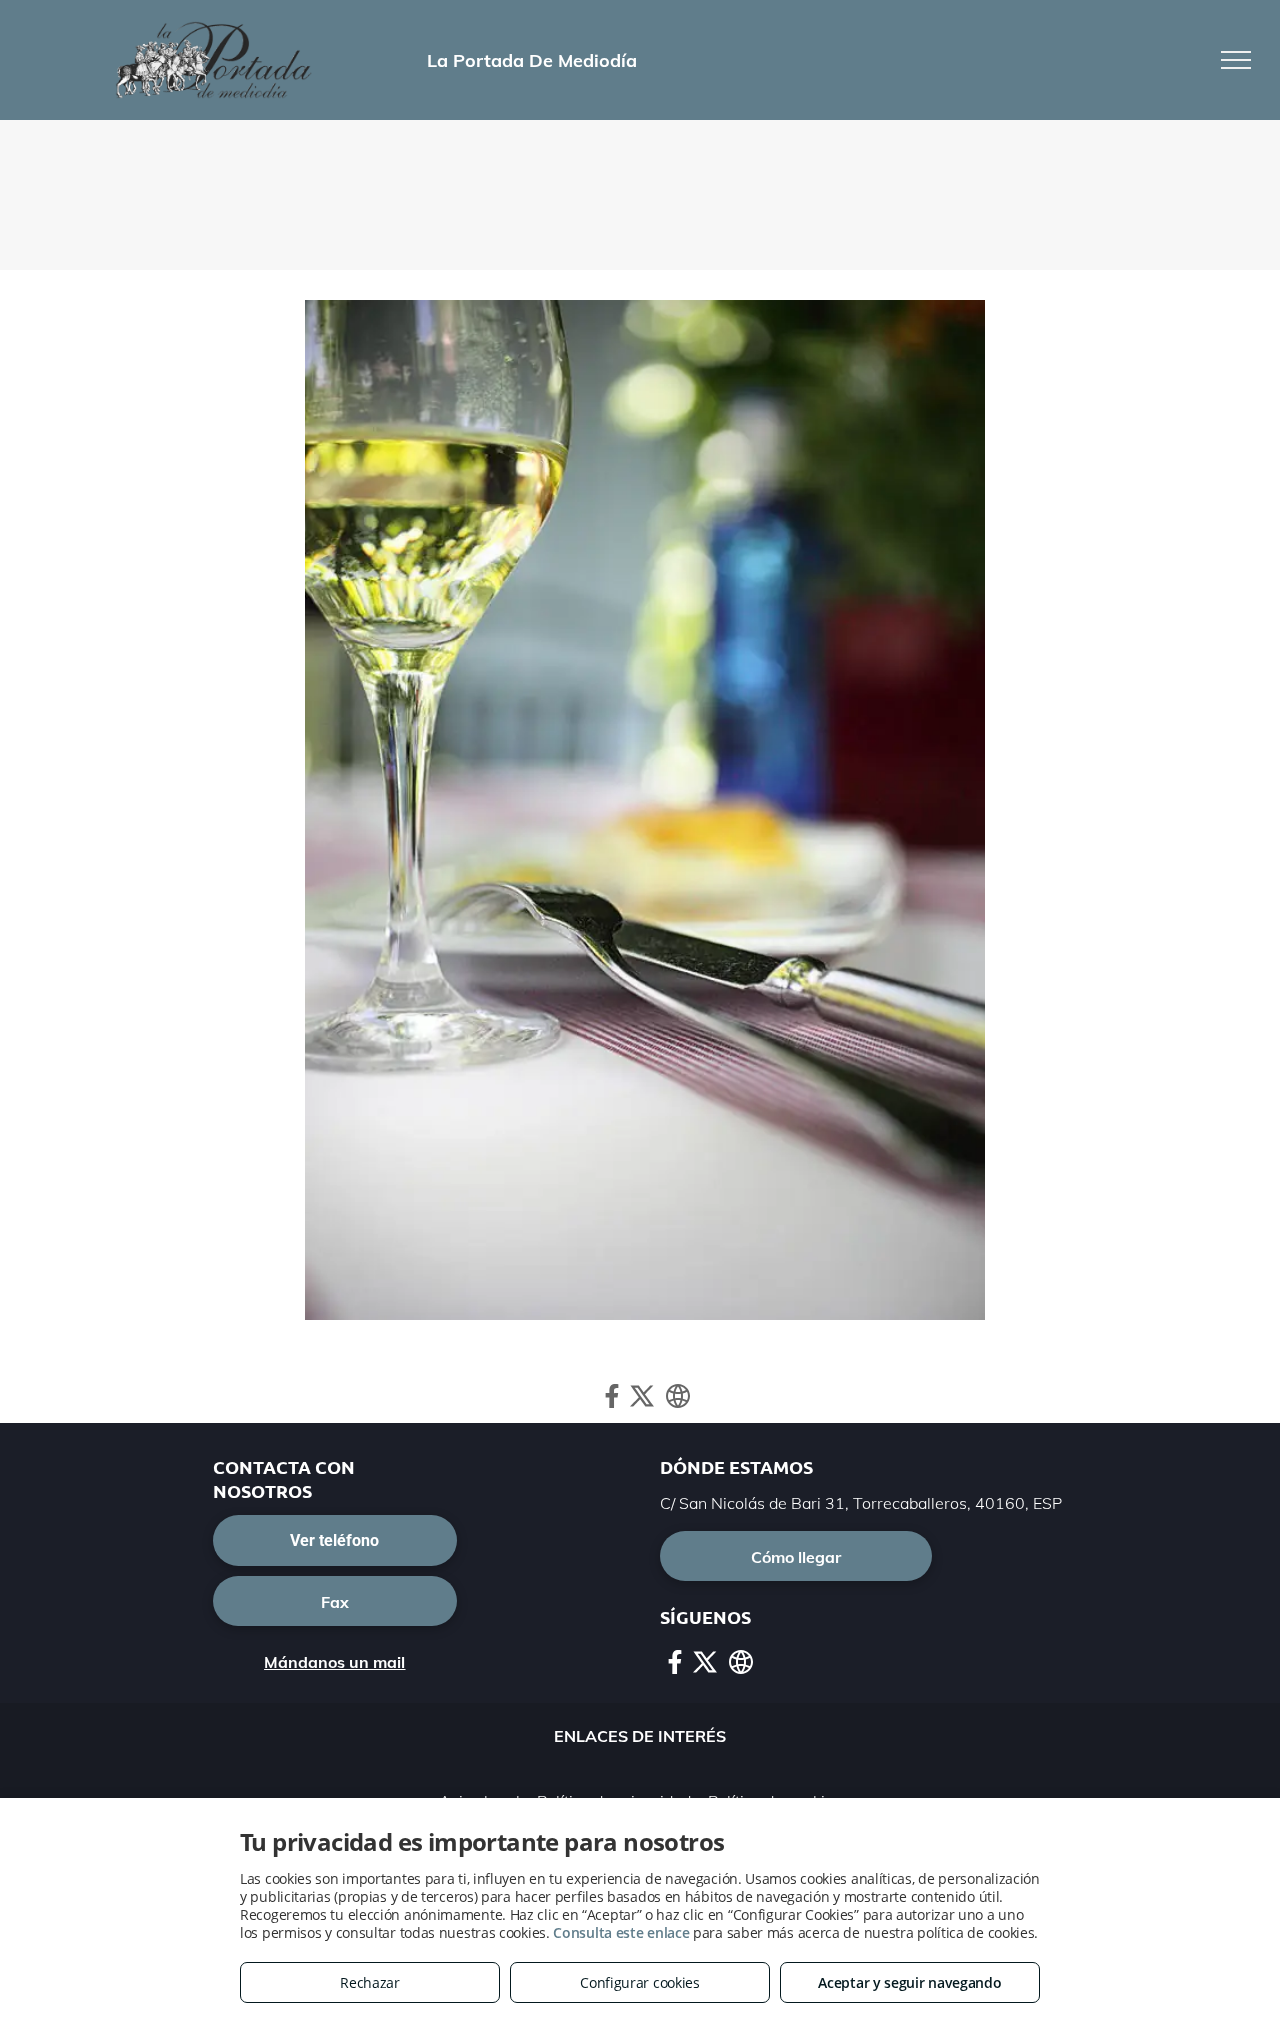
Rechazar (370, 1982)
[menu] (1236, 60)
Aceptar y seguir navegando (909, 1982)
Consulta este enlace (621, 1932)
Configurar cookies (640, 1982)
